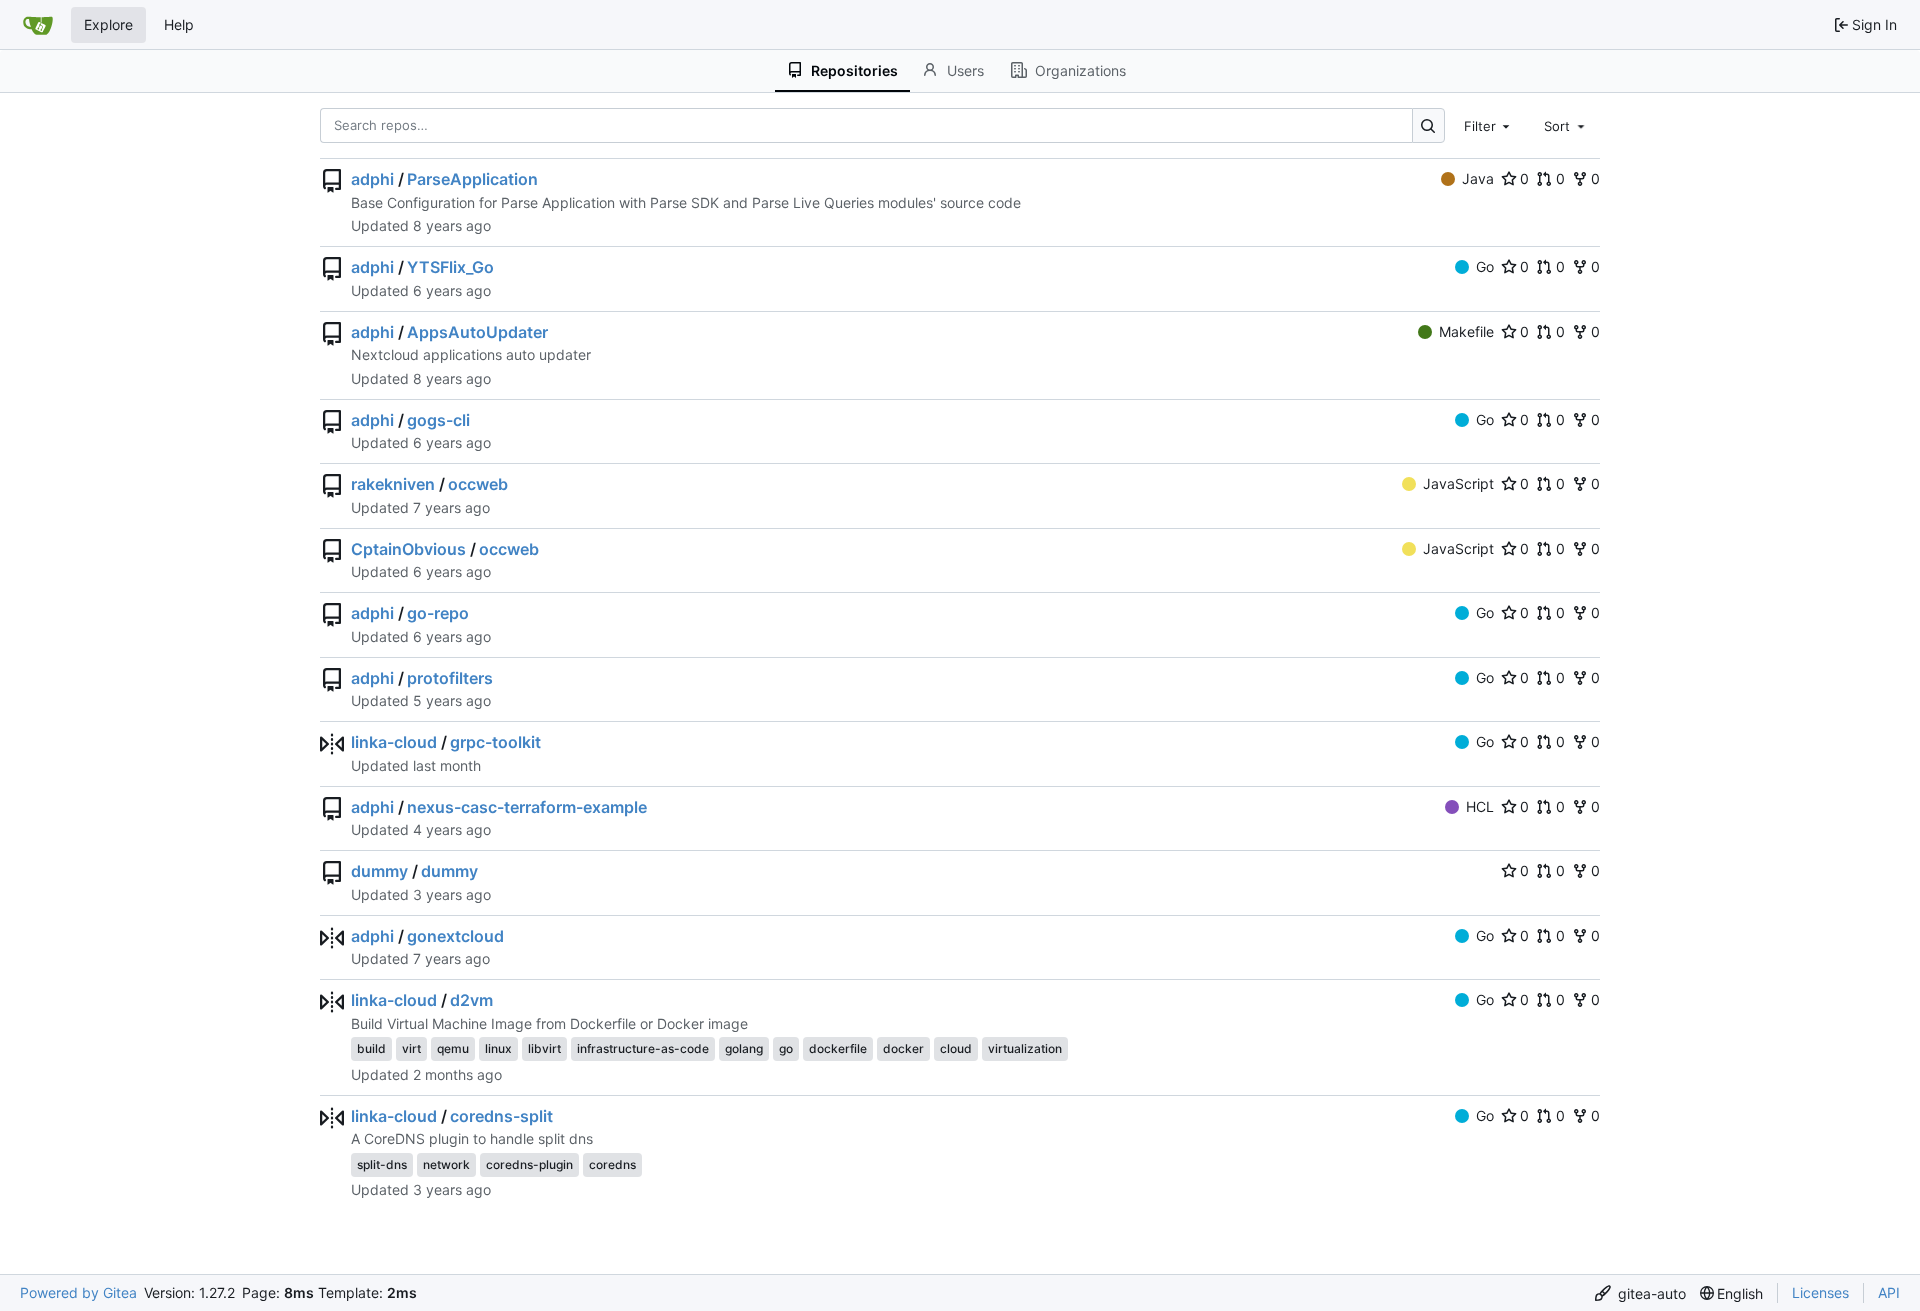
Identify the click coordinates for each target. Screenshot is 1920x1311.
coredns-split (501, 1116)
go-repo (438, 613)
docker (903, 1048)
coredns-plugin (529, 1164)
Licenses (1820, 1292)
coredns (612, 1164)
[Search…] (1428, 125)
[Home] (38, 25)
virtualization (1025, 1048)
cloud (956, 1048)
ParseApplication (472, 179)
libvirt (544, 1048)
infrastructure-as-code (643, 1048)
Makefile (1466, 331)
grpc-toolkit (495, 742)
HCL (1480, 806)
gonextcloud (455, 936)
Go (1485, 266)
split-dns (382, 1164)
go (786, 1048)
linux (498, 1048)
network (446, 1164)
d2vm (471, 1000)
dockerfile (838, 1048)
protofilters (450, 678)
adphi (372, 179)
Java (1478, 178)
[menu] (1640, 1293)
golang (744, 1048)
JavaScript (1458, 483)
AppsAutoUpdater (477, 332)
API (1889, 1292)
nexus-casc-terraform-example (527, 807)
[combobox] (1489, 125)
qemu (453, 1048)
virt (411, 1048)
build (371, 1048)
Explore (108, 24)
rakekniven (393, 484)
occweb (478, 484)
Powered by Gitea (78, 1292)
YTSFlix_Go (450, 267)
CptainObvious (408, 549)
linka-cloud (394, 742)
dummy (379, 871)
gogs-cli (438, 420)
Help (179, 24)
